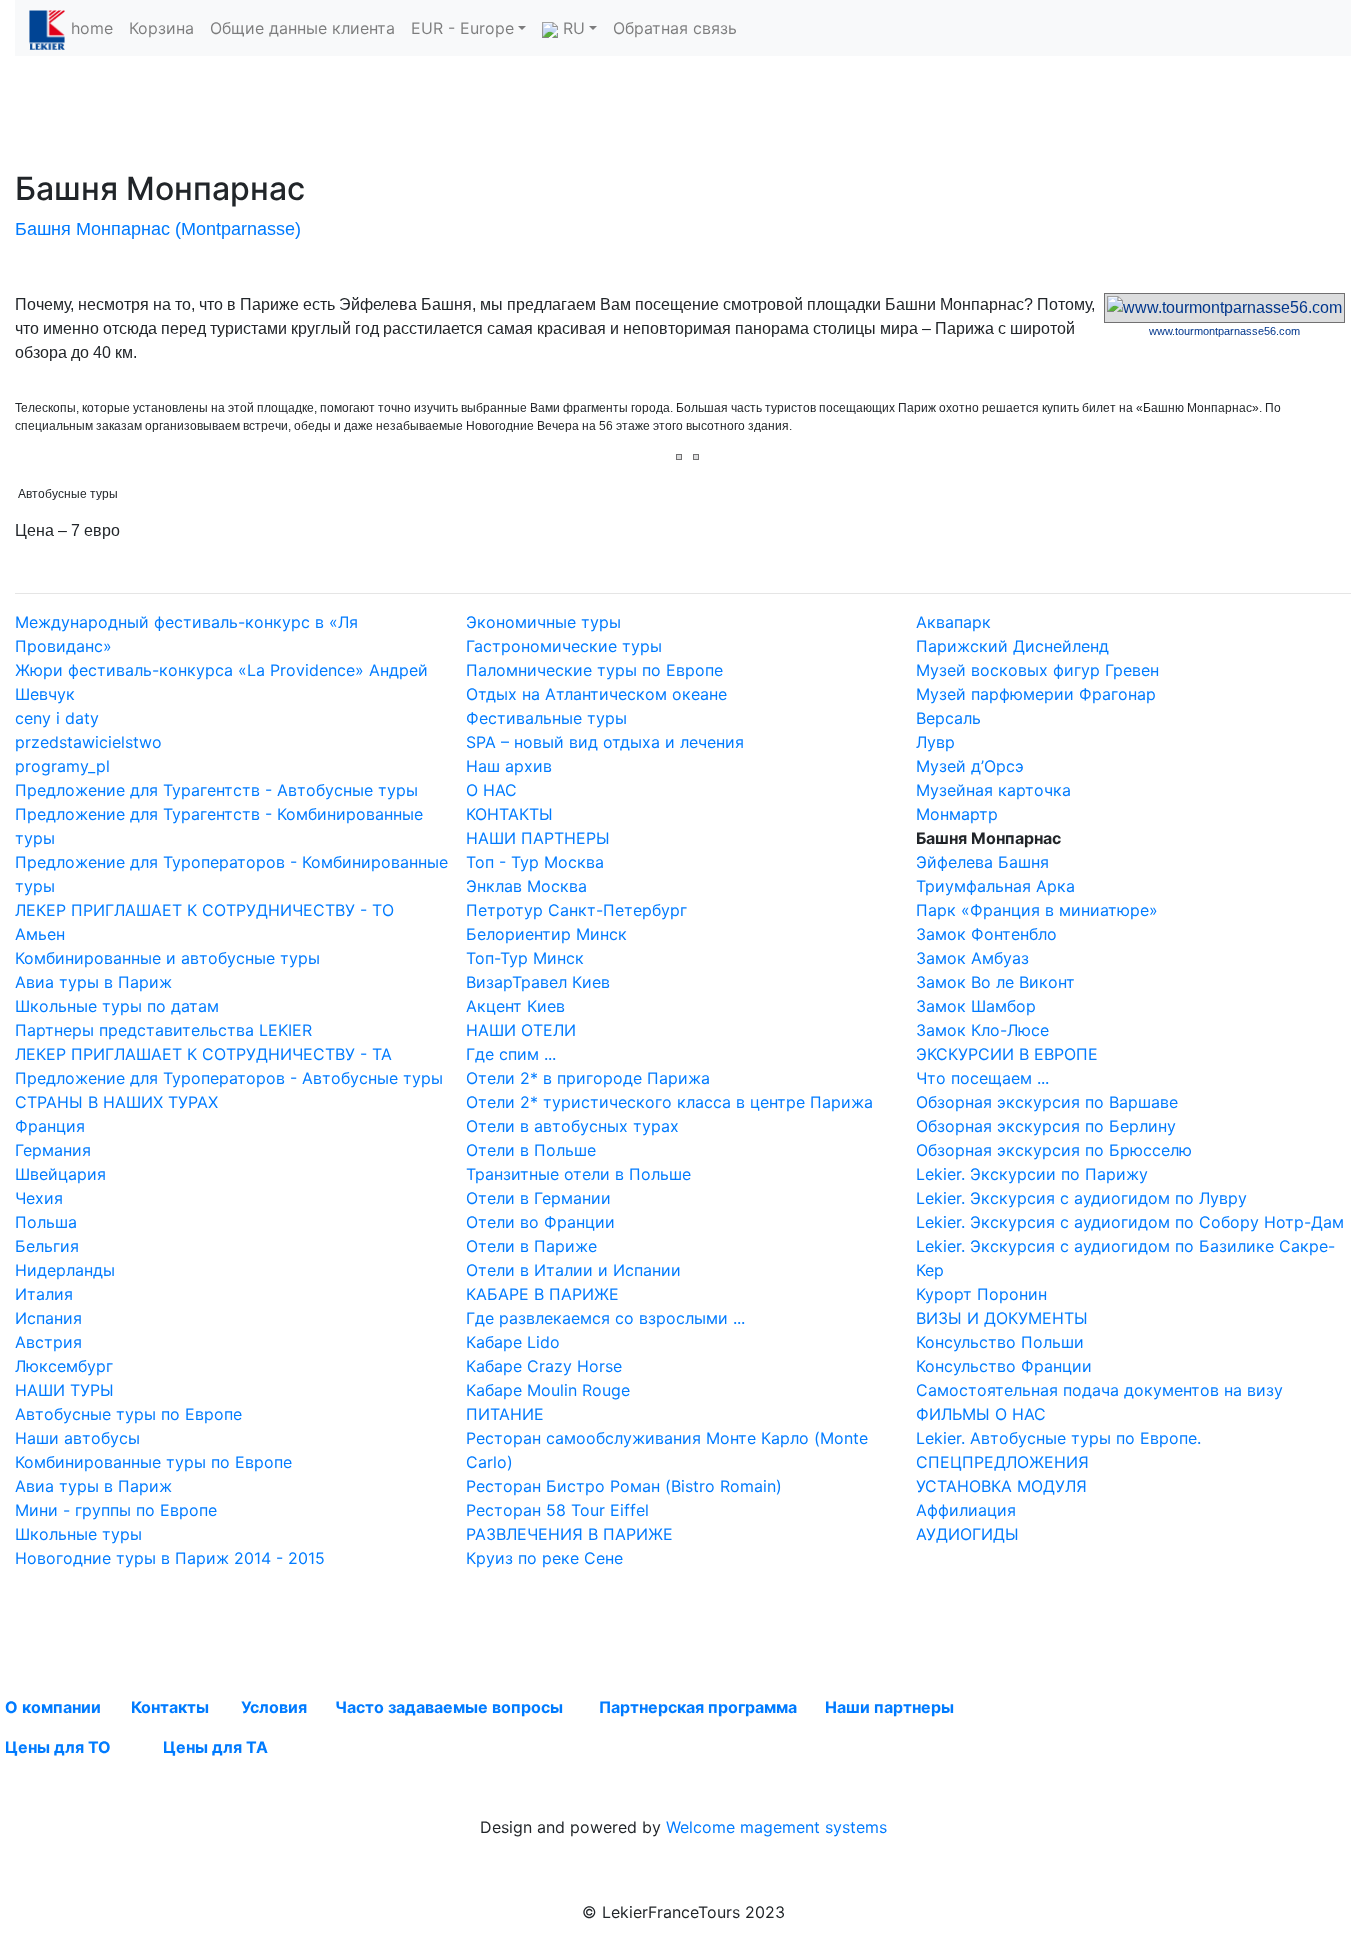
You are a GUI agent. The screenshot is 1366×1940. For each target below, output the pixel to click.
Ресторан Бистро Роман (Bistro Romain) (624, 1486)
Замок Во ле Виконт (995, 982)
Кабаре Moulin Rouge (548, 1390)
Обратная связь (675, 28)
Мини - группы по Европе (116, 1510)
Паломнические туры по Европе (594, 670)
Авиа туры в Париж (93, 982)
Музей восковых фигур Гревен (1037, 670)
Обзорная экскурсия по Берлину (1046, 1126)
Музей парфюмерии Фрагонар (1036, 694)
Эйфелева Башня (982, 862)
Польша (46, 1222)
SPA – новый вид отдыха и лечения (605, 742)
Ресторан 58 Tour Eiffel (557, 1510)
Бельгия (47, 1246)
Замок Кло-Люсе (982, 1030)
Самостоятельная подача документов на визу (1099, 1390)
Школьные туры (78, 1534)
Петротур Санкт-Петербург (576, 910)
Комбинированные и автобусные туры (167, 958)
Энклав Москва (526, 886)
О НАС (491, 790)
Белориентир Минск (546, 934)
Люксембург (64, 1366)
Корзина (161, 28)
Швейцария (60, 1174)
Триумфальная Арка (995, 886)
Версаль (948, 718)
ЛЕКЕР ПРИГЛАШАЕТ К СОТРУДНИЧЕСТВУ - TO (204, 910)
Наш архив (509, 766)
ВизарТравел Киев (538, 982)
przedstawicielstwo (88, 742)
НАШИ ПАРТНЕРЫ (538, 838)
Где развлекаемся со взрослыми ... (605, 1318)
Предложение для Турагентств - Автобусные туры (216, 790)
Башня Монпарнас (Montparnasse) (158, 229)
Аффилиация (966, 1510)
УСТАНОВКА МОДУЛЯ (1001, 1486)
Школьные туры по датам (117, 1006)
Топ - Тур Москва (535, 862)
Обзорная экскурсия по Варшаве (1047, 1102)
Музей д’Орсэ (970, 766)
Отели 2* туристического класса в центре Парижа (669, 1102)
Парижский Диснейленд (1012, 646)
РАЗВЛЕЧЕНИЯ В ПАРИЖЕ (569, 1534)
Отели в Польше (531, 1150)
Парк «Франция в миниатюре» (1037, 910)
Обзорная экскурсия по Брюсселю (1054, 1150)
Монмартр (957, 814)
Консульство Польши (1000, 1342)
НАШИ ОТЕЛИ (521, 1030)
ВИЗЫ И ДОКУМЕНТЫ (1002, 1318)
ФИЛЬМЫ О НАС (981, 1414)
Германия (53, 1150)
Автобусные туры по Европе (128, 1414)
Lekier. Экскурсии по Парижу (1032, 1174)
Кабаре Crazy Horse (544, 1366)
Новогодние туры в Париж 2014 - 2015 (170, 1558)
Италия (44, 1294)
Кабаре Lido (513, 1342)
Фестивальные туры (546, 718)
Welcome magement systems (776, 1827)
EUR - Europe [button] (462, 28)
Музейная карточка (993, 790)
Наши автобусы (77, 1438)
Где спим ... (511, 1054)
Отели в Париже (531, 1246)
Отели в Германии (538, 1198)
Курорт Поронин (981, 1294)
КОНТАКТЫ (509, 814)
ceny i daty (57, 718)
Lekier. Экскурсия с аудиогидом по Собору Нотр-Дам (1130, 1222)
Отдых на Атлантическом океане (596, 694)
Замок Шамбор (976, 1006)
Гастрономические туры (564, 646)
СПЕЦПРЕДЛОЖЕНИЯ (1002, 1462)
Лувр (935, 742)
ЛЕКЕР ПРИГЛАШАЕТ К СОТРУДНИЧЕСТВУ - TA (203, 1054)
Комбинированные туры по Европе (153, 1462)
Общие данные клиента (302, 28)
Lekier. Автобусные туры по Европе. (1058, 1438)
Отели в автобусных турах (572, 1126)
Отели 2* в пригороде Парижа (588, 1078)
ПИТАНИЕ (505, 1414)
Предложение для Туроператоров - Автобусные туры (229, 1078)
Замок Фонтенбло (986, 934)
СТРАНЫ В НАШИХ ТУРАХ (116, 1102)
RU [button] (571, 28)
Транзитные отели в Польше (578, 1174)
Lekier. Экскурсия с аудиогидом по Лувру (1081, 1198)
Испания (48, 1318)
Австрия (48, 1342)
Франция (50, 1126)
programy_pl (62, 766)
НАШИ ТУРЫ (64, 1390)
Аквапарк (953, 622)
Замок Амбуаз (972, 958)
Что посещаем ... (982, 1078)
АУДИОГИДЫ (967, 1534)
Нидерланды (65, 1270)
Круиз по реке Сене (544, 1558)
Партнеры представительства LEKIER (163, 1030)
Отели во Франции (540, 1222)
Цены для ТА (215, 1747)
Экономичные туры (543, 622)
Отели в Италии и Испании (573, 1270)
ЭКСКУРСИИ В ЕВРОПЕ (1007, 1054)
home (92, 28)
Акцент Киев (515, 1006)
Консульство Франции (1004, 1366)
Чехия (39, 1198)
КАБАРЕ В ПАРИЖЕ (542, 1294)
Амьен (40, 934)
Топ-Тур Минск (525, 958)
